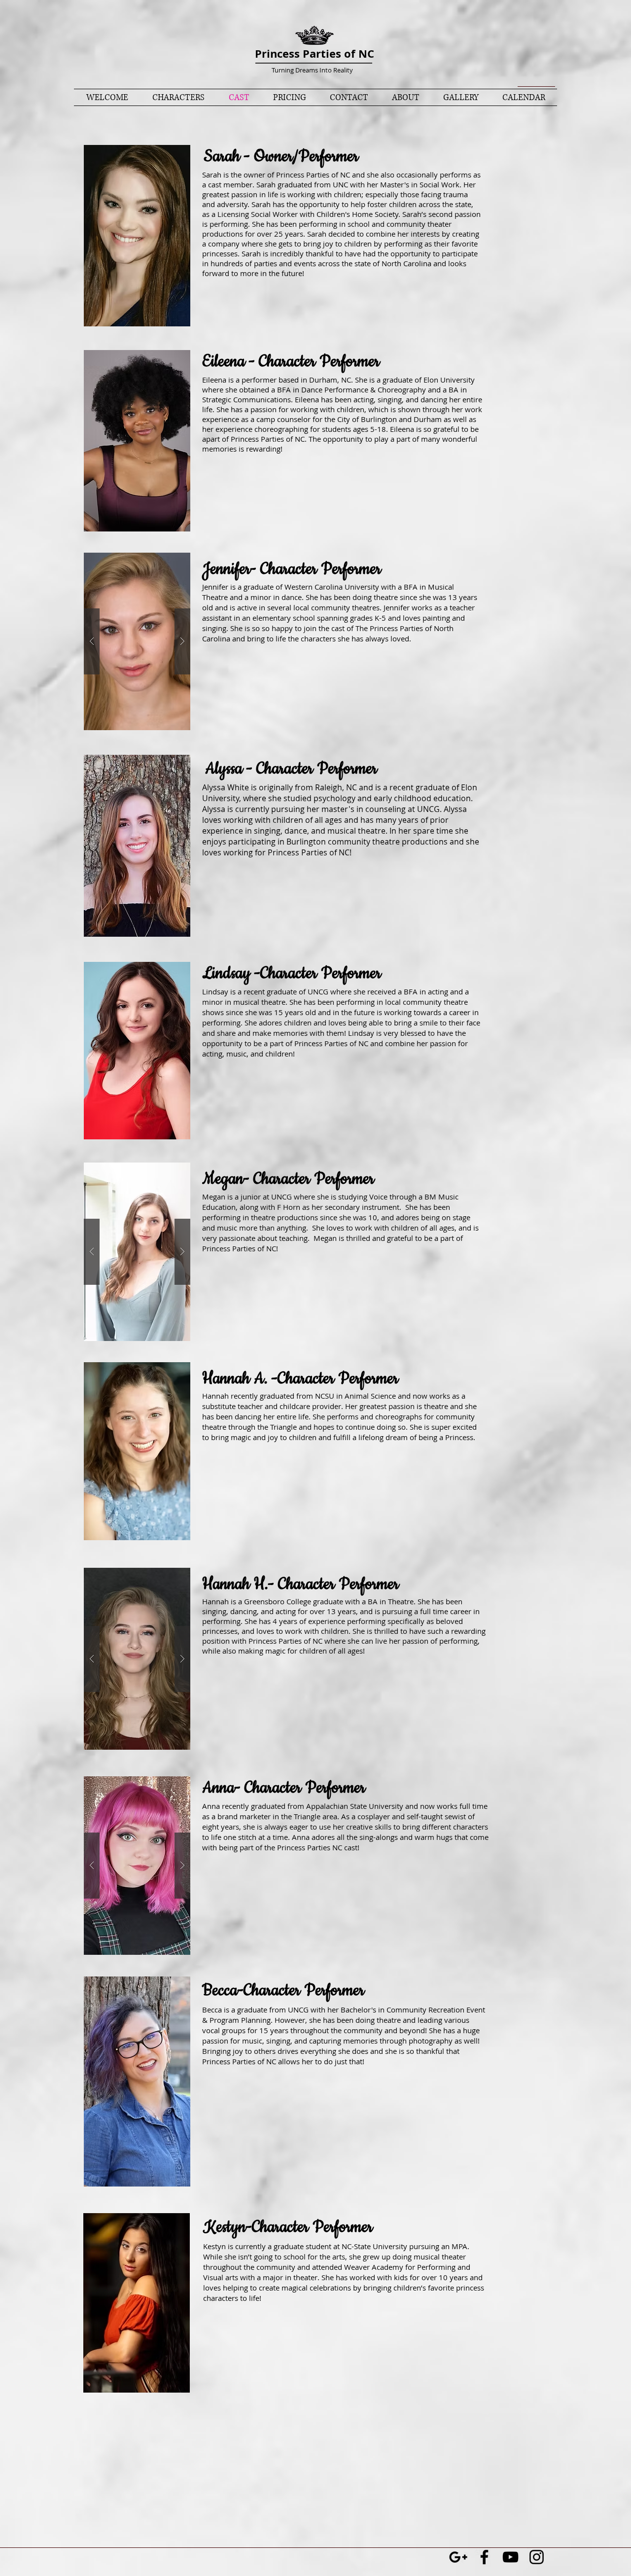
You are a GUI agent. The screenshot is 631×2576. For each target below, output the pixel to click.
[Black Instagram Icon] (537, 2557)
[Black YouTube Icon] (510, 2557)
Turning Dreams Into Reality (312, 70)
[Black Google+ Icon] (458, 2557)
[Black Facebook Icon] (484, 2557)
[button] (137, 236)
